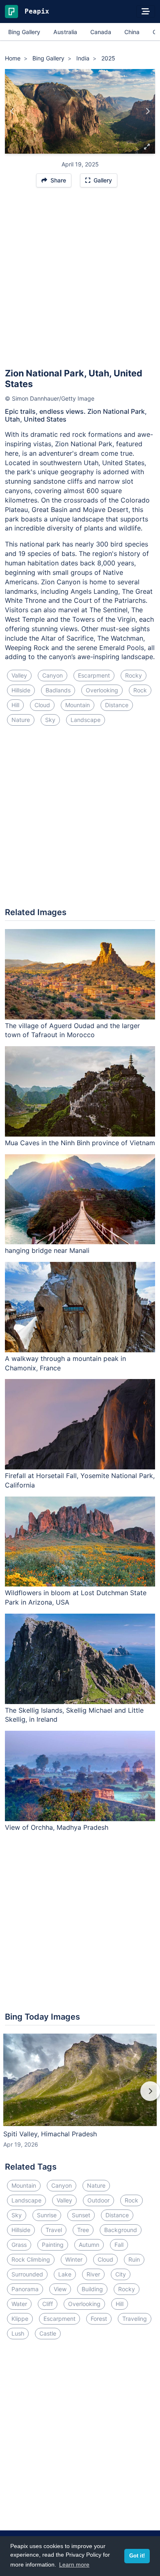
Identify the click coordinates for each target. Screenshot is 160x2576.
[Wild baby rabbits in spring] (147, 111)
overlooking (102, 690)
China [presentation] (132, 32)
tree (83, 2230)
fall (119, 2245)
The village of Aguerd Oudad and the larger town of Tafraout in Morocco (72, 1030)
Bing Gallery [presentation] (24, 32)
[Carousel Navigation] (80, 2097)
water (19, 2304)
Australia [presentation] (65, 32)
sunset (81, 2215)
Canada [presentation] (101, 32)
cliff (48, 2304)
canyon (53, 675)
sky (50, 720)
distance (117, 705)
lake (65, 2274)
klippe (20, 2319)
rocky (134, 675)
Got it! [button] (137, 2556)
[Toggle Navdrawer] (146, 12)
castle (48, 2333)
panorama (25, 2289)
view (60, 2289)
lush (18, 2333)
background (121, 2230)
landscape (86, 720)
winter (74, 2259)
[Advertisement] (80, 281)
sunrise (47, 2215)
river (93, 2274)
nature (21, 720)
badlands (58, 690)
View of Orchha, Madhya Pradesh (57, 1827)
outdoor (98, 2200)
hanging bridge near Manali (47, 1250)
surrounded (27, 2274)
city (121, 2274)
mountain (78, 705)
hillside (21, 690)
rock (140, 690)
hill (15, 705)
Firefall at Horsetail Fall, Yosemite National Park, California (80, 1480)
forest (99, 2319)
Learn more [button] (74, 2564)
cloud (42, 705)
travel (54, 2230)
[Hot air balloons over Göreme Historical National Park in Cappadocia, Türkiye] (13, 111)
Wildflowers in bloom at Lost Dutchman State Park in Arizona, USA (76, 1597)
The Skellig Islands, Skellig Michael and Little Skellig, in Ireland (74, 1715)
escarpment (94, 675)
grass (19, 2245)
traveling (135, 2319)
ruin (134, 2259)
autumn (89, 2245)
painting (53, 2245)
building (92, 2289)
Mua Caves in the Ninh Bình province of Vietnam (80, 1143)
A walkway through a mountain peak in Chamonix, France (65, 1363)
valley (19, 675)
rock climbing (31, 2259)
